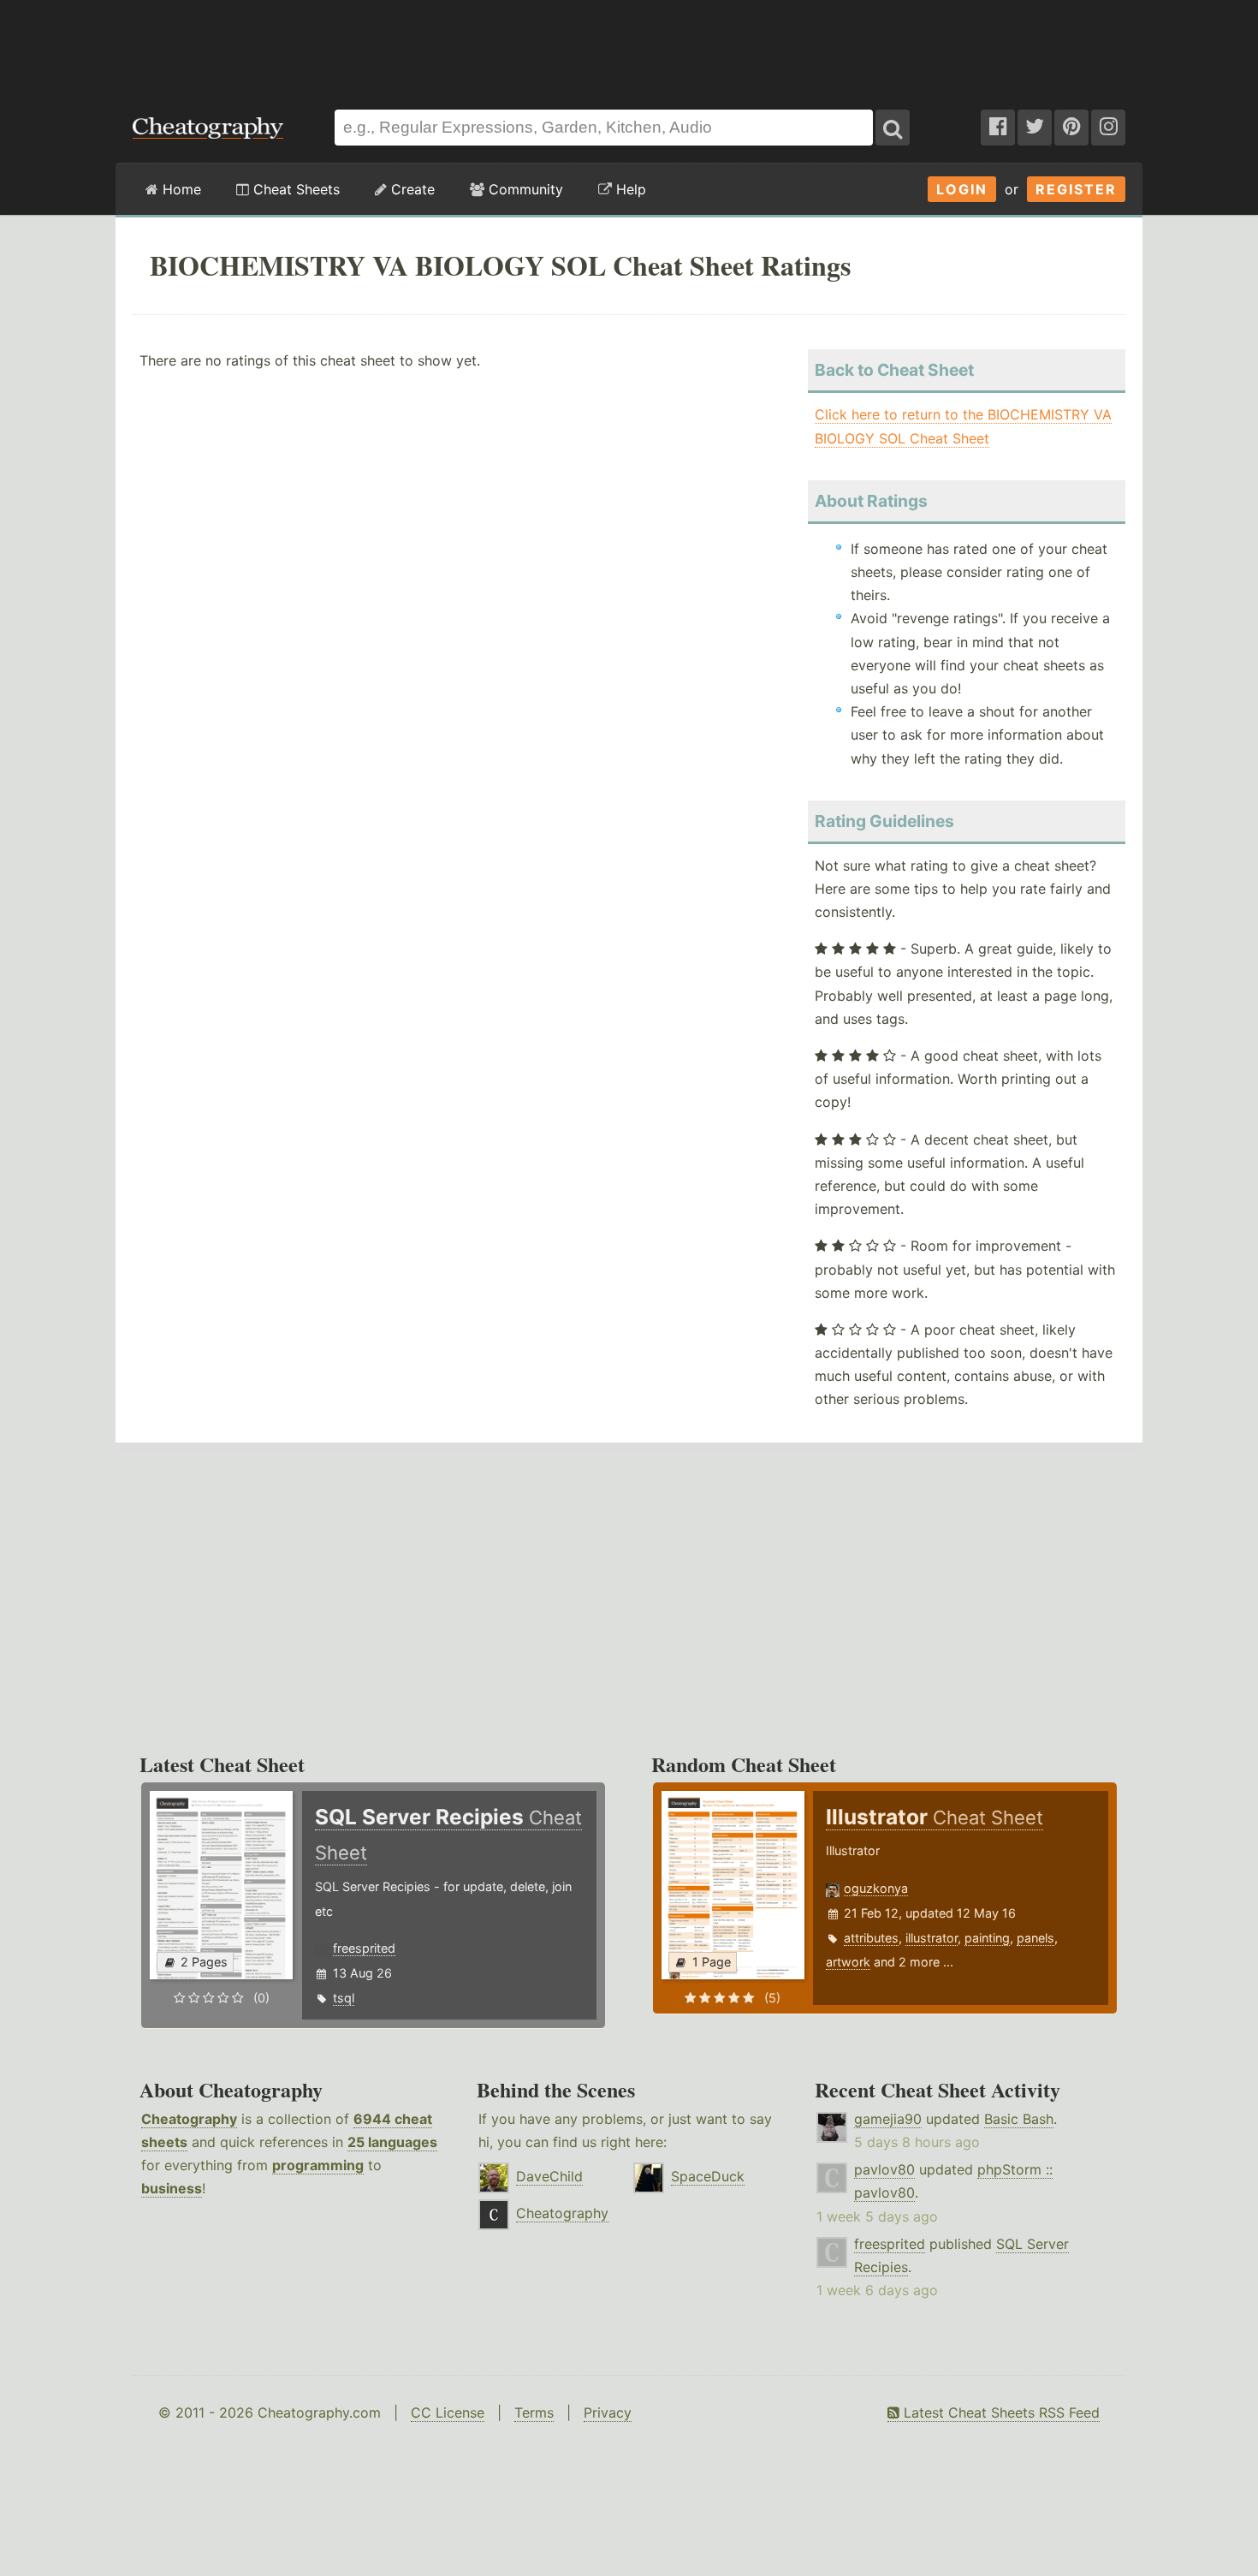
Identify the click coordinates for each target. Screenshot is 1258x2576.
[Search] (893, 128)
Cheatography (189, 2119)
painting (987, 1938)
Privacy (608, 2412)
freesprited (364, 1948)
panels (1035, 1938)
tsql (344, 1998)
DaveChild (549, 2176)
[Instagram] (1108, 128)
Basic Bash (1019, 2119)
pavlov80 (884, 2169)
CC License (448, 2412)
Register (1076, 189)
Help (629, 189)
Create (411, 189)
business (172, 2188)
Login (962, 189)
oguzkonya (876, 1888)
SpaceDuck (708, 2176)
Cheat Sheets (294, 189)
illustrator (932, 1938)
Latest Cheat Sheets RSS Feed (1000, 2412)
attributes (871, 1938)
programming (318, 2165)
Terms (534, 2412)
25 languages (392, 2142)
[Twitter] (1035, 128)
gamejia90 (888, 2119)
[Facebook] (998, 128)
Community (524, 189)
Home (180, 189)
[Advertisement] (629, 46)
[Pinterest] (1071, 128)
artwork (848, 1962)
